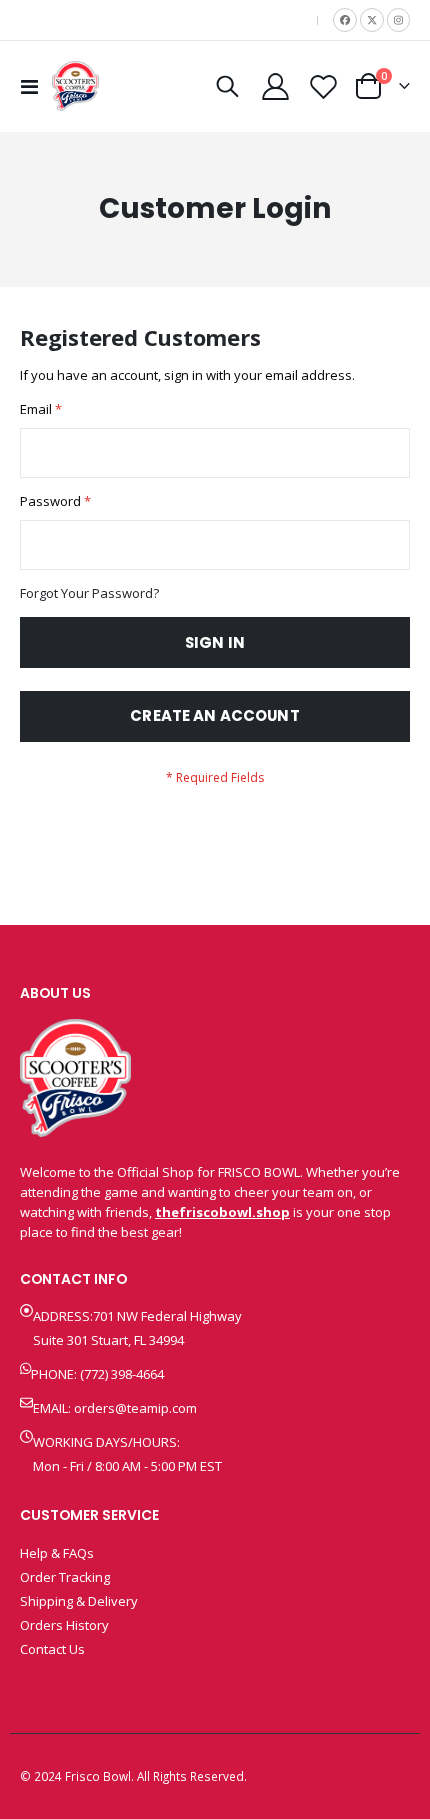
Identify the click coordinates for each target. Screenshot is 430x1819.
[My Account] (276, 86)
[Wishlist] (323, 86)
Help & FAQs (57, 1553)
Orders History (64, 1625)
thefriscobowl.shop (222, 1212)
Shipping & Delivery (79, 1601)
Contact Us (52, 1649)
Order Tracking (65, 1577)
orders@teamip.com (135, 1408)
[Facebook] (345, 20)
